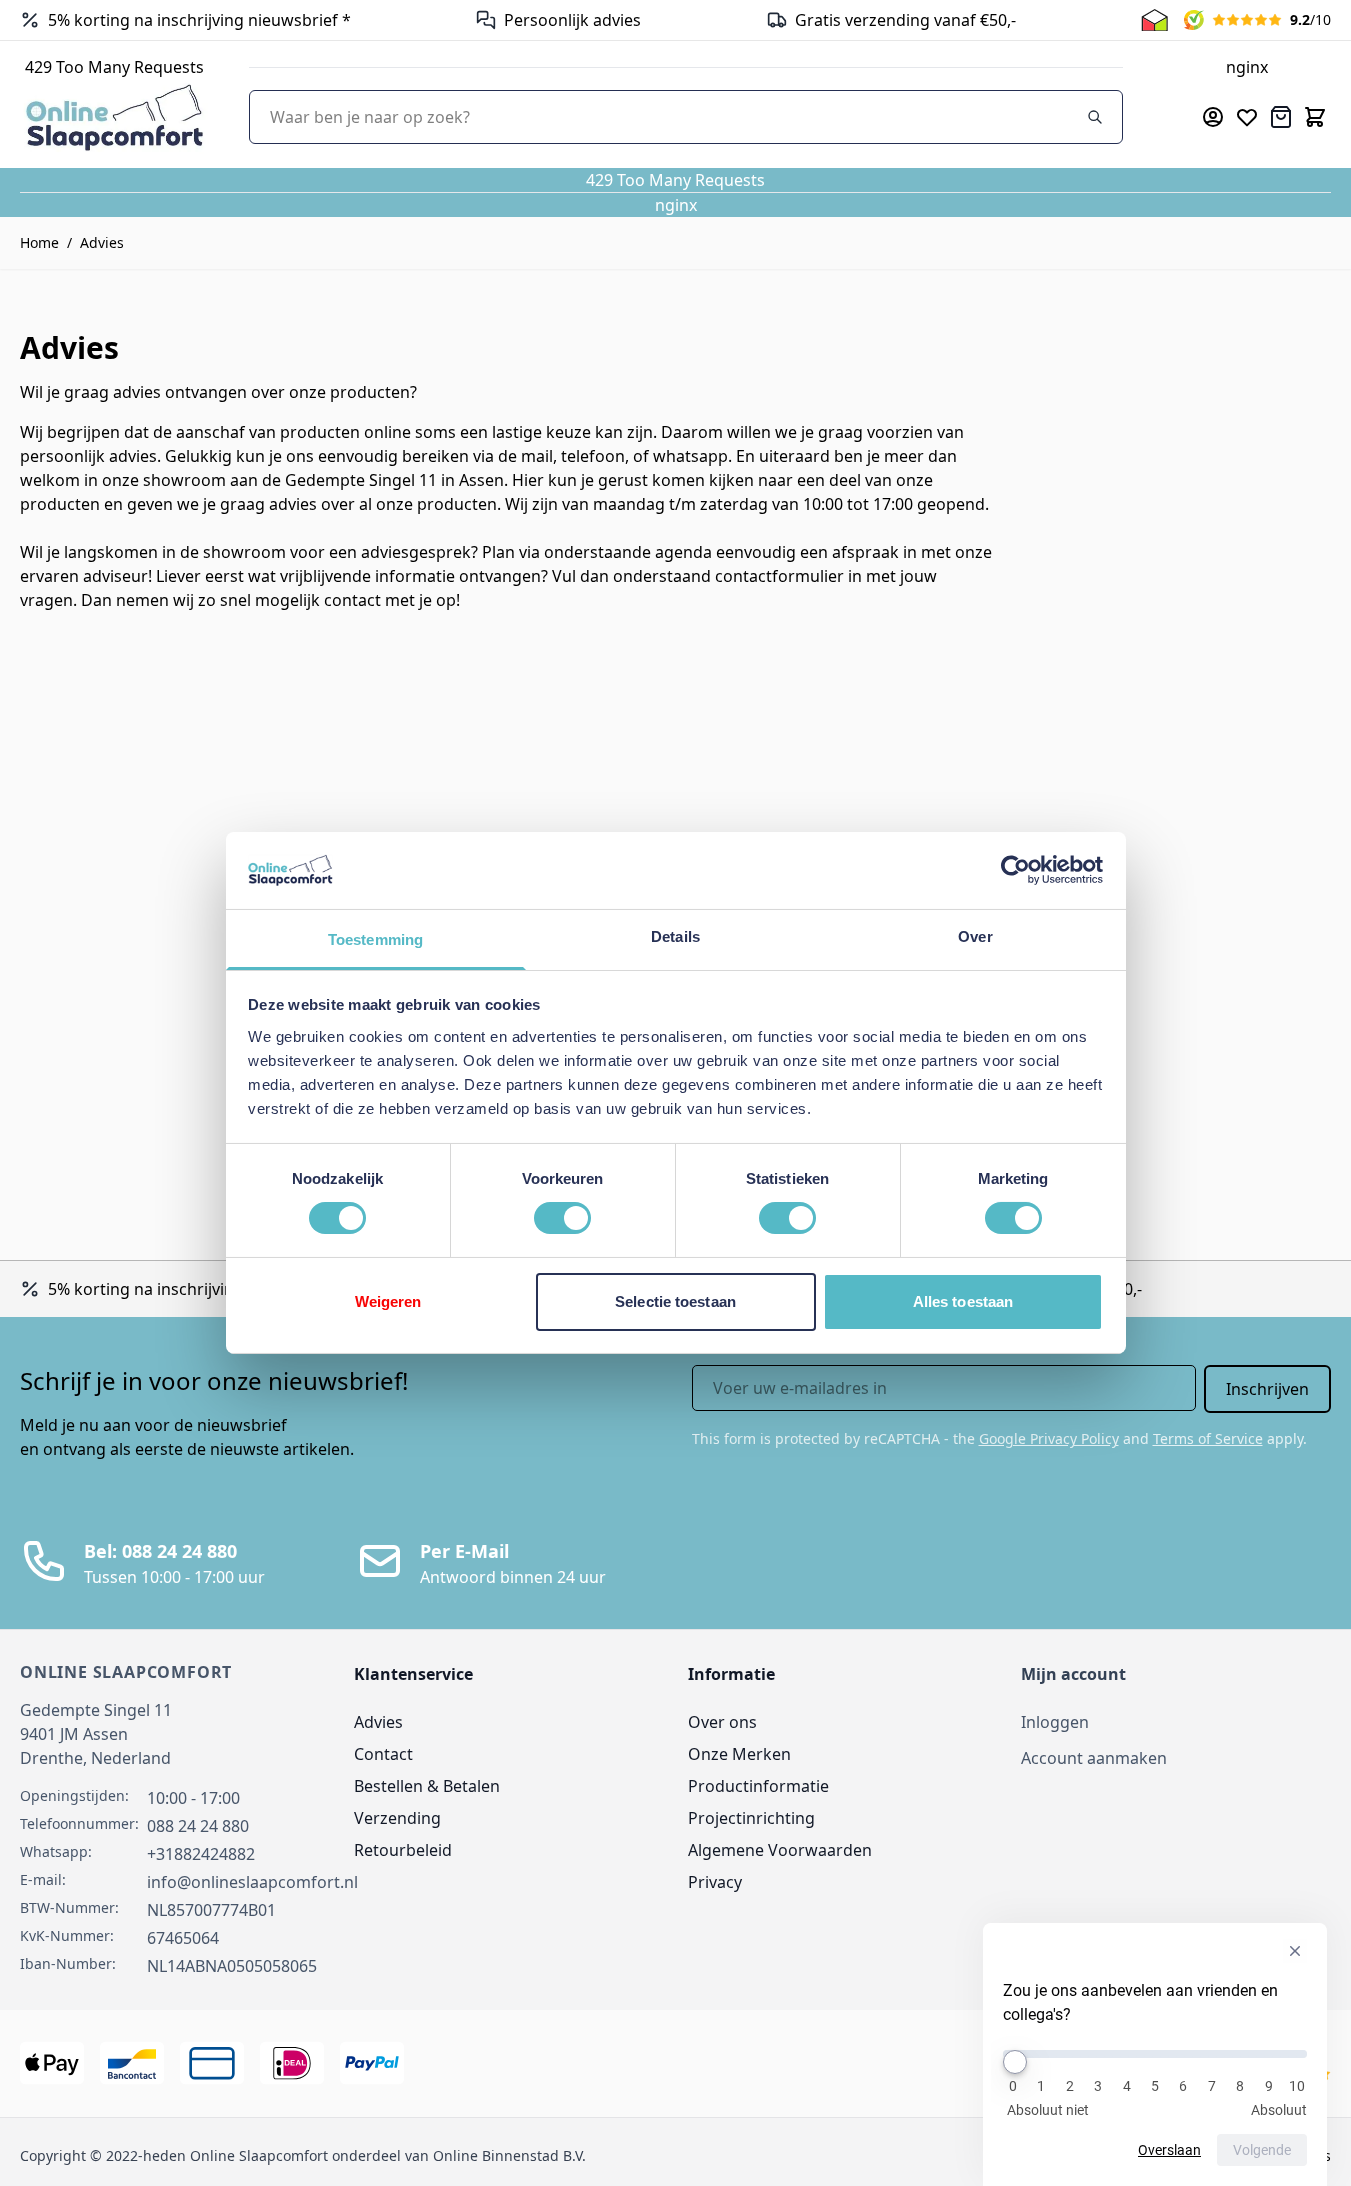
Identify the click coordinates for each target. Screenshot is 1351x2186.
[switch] (562, 1218)
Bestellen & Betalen (427, 1786)
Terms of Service (1208, 1438)
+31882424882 (201, 1854)
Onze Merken (739, 1754)
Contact (383, 1754)
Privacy (715, 1882)
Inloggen (1055, 1722)
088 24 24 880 (198, 1826)
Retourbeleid (403, 1850)
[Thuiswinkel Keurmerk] (1154, 20)
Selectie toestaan (675, 1301)
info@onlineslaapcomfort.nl (252, 1882)
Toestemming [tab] (375, 939)
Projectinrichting (751, 1818)
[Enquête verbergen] (1295, 1951)
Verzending (397, 1818)
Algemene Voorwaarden (780, 1850)
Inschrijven (1267, 1389)
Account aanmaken (1094, 1758)
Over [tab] (975, 936)
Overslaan (1169, 2150)
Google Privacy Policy (1049, 1438)
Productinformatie (758, 1786)
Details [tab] (675, 936)
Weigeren (388, 1301)
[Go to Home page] (114, 116)
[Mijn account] (1213, 117)
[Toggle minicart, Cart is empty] (1315, 117)
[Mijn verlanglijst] (1247, 117)
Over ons (722, 1722)
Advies (102, 242)
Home (39, 242)
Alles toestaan (963, 1301)
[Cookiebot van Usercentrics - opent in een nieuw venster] (1015, 870)
